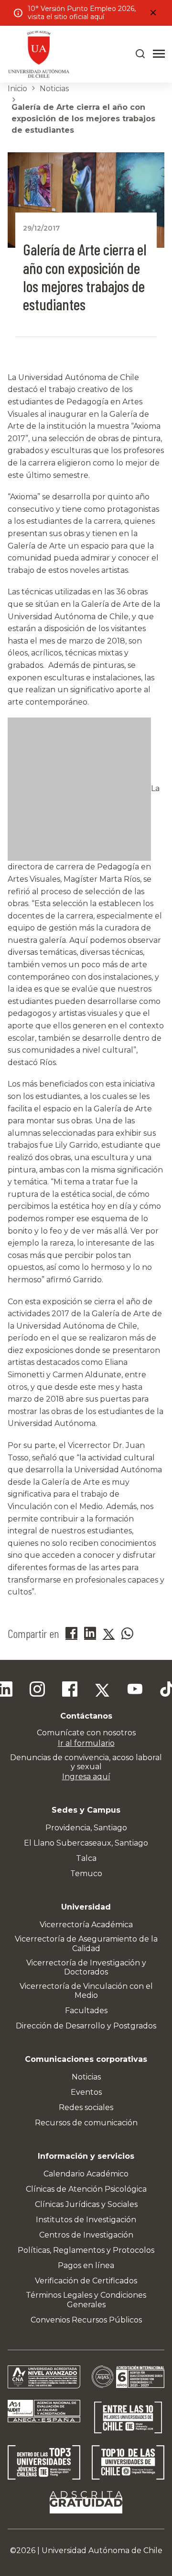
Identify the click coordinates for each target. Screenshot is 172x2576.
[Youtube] (135, 1690)
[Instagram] (37, 1690)
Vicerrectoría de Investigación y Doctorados (86, 1967)
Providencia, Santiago (86, 1828)
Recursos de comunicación (86, 2123)
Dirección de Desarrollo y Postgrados (86, 2026)
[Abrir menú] (159, 54)
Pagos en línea (86, 2265)
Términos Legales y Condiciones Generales (86, 2300)
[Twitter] (102, 1690)
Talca (86, 1858)
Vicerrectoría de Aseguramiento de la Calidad (86, 1943)
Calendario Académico (86, 2174)
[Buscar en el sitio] (140, 54)
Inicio (17, 89)
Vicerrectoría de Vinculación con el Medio (86, 1991)
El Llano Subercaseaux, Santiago (86, 1843)
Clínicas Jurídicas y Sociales (86, 2204)
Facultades (86, 2011)
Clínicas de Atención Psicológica (86, 2189)
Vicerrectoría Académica (86, 1925)
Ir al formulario (86, 1743)
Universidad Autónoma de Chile (102, 2550)
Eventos (86, 2092)
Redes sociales (86, 2107)
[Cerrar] (153, 13)
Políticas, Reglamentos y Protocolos (86, 2250)
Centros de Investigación (86, 2235)
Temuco (86, 1874)
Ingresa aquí (86, 1777)
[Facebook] (70, 1690)
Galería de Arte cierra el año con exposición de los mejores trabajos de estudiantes (83, 119)
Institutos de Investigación (86, 2220)
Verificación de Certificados (86, 2281)
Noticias (54, 89)
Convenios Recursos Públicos (86, 2320)
